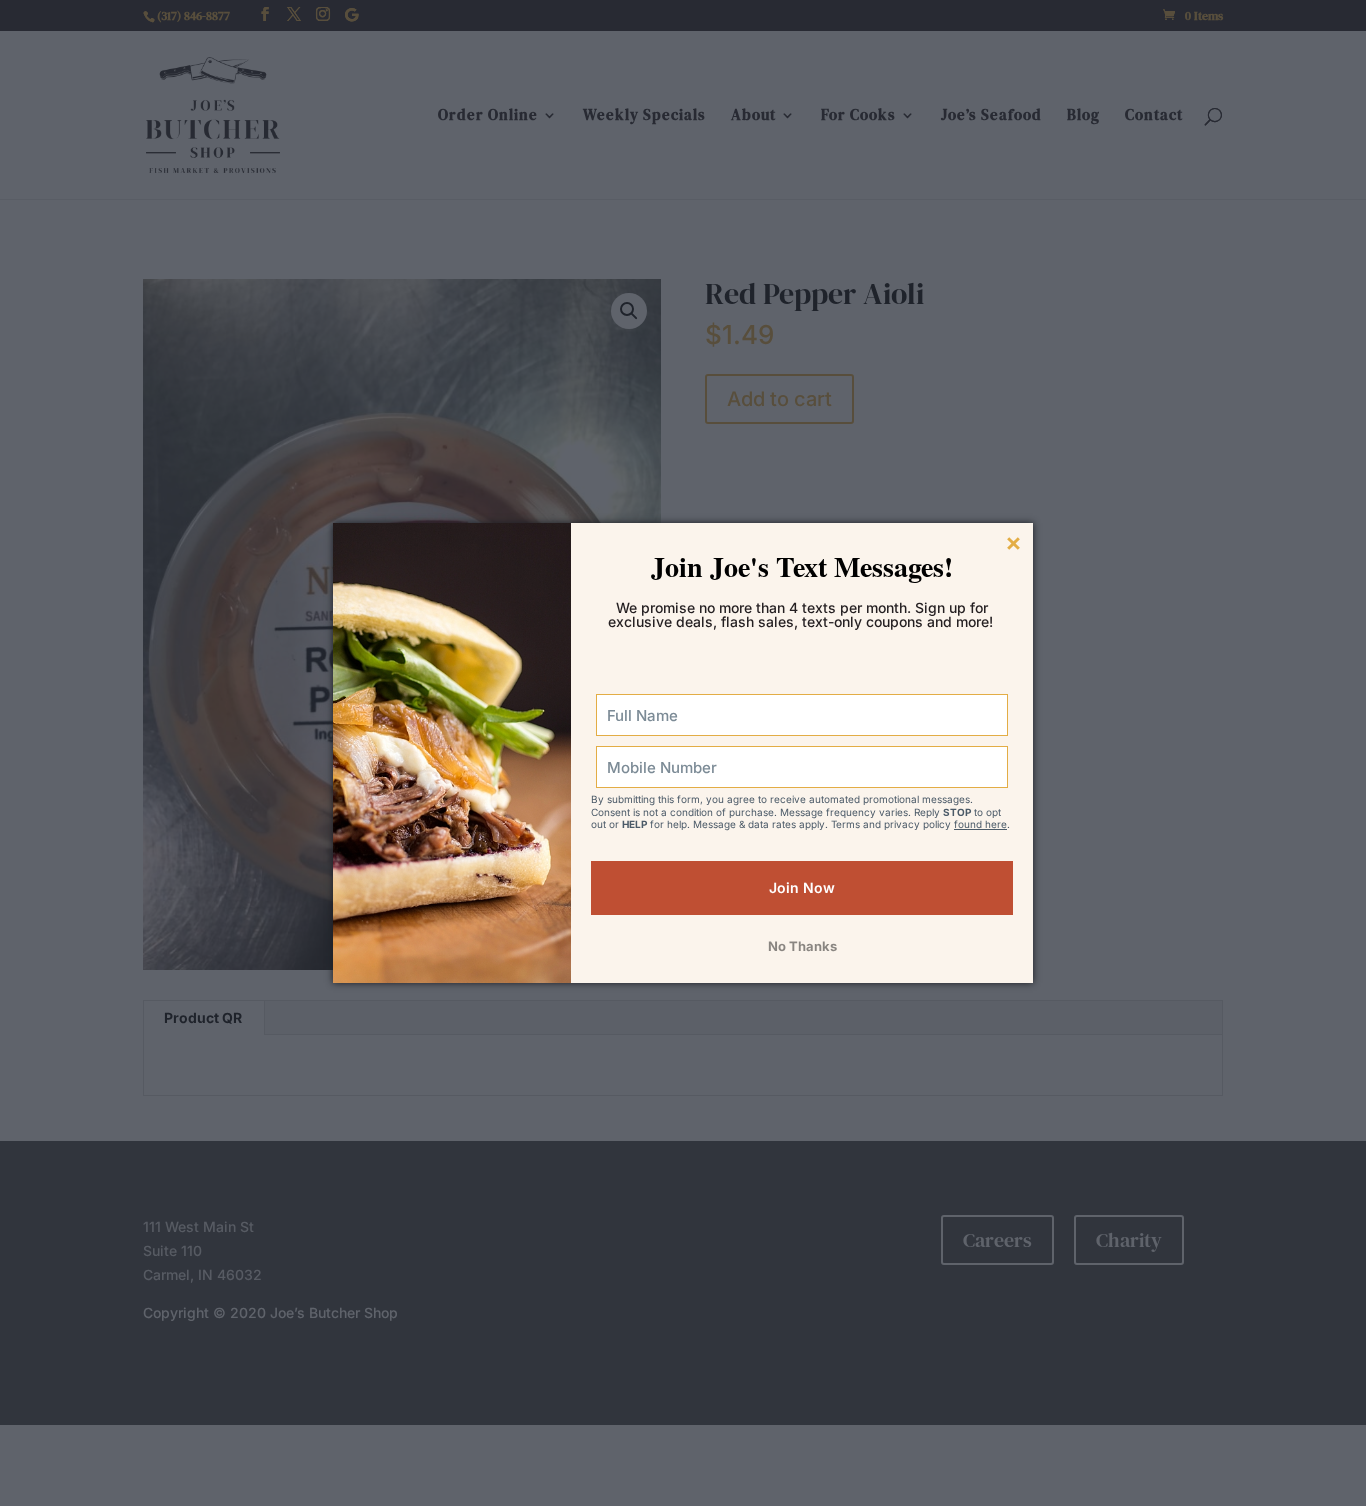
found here (980, 824)
